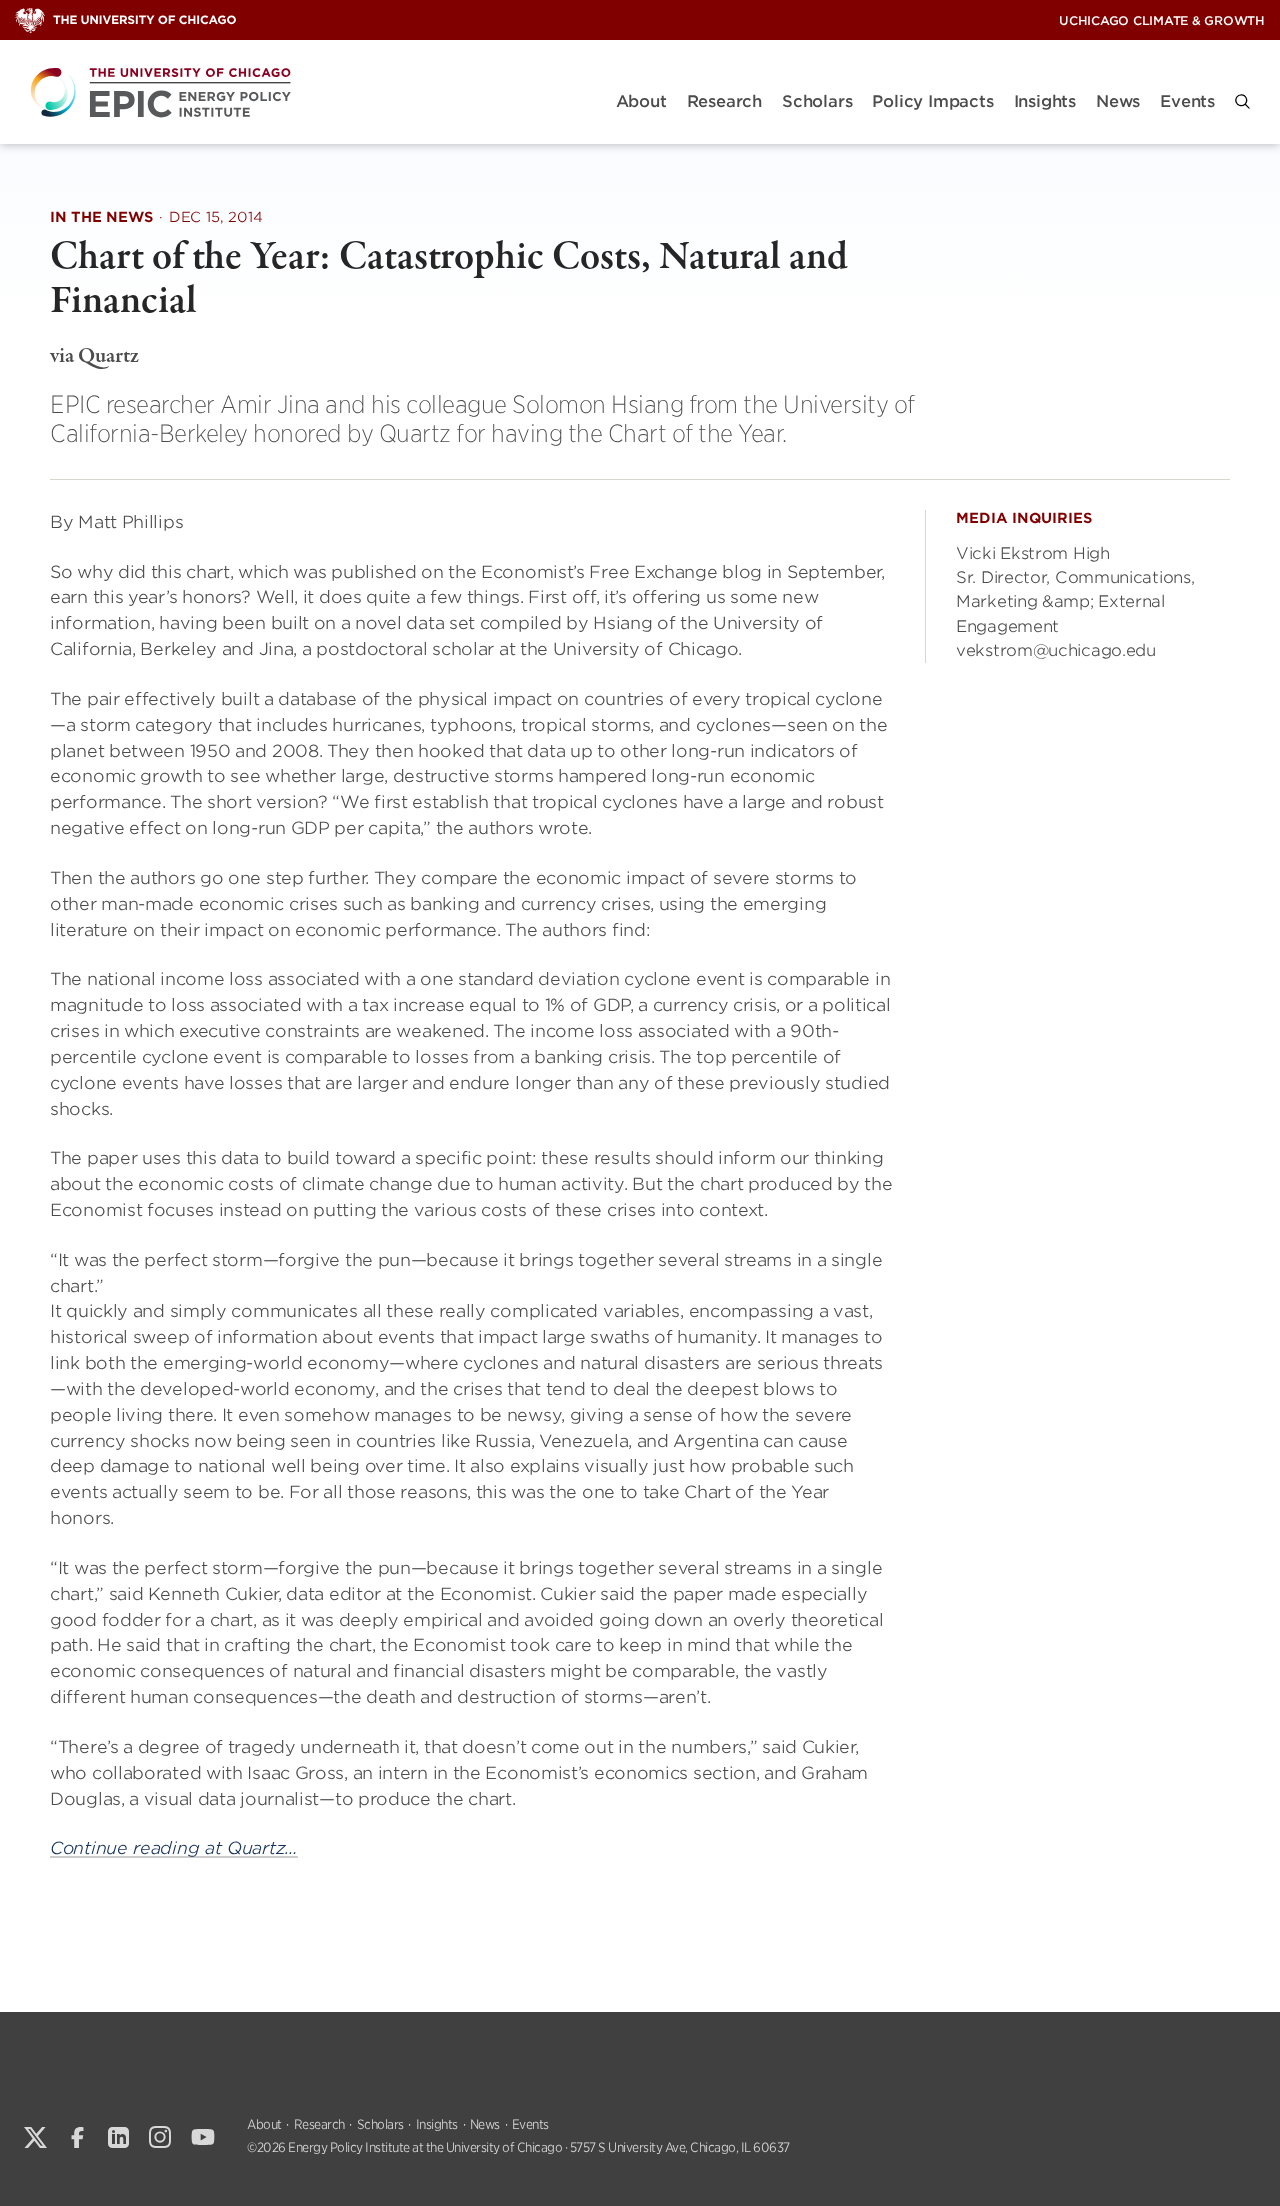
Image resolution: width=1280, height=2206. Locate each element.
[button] (1242, 101)
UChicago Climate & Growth (1162, 20)
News (1118, 101)
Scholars (817, 101)
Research (724, 101)
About (641, 101)
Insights (1045, 101)
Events (1187, 101)
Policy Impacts (932, 101)
